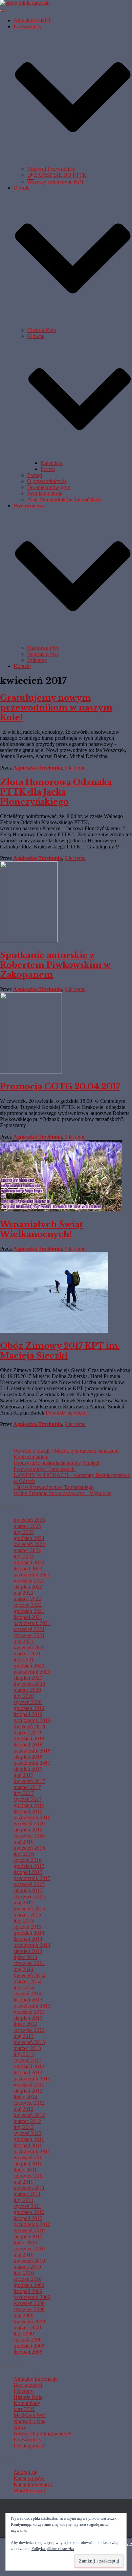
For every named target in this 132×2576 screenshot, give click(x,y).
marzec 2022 (27, 1599)
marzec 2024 (27, 1550)
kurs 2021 (24, 2409)
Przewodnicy (28, 2440)
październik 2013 (32, 2006)
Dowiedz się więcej (66, 1413)
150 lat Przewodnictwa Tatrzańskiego (54, 1487)
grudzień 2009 (29, 2285)
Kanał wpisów (29, 2478)
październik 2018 (32, 1751)
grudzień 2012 (29, 2066)
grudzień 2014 (29, 1933)
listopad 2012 (28, 2073)
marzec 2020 (27, 1690)
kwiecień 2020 (29, 1684)
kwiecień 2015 (29, 1909)
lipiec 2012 (25, 2097)
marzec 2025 (27, 1526)
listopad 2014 (28, 1939)
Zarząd (35, 475)
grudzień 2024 (29, 1538)
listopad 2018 (28, 1745)
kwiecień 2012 (29, 2115)
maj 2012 (24, 2109)
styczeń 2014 (28, 1994)
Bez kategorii (28, 2385)
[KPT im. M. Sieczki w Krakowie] (25, 3)
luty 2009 (24, 2334)
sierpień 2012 (28, 2091)
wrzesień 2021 (29, 1629)
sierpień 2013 (28, 2018)
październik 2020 (32, 1672)
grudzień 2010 (29, 2212)
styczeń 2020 (28, 1702)
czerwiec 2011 (29, 2176)
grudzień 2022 (29, 1562)
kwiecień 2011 (29, 2188)
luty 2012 (24, 2127)
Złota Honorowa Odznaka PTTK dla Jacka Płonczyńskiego (56, 792)
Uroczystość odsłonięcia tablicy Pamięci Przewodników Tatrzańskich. (56, 1466)
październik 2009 (32, 2297)
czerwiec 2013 (29, 2030)
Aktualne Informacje (36, 2379)
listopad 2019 (28, 1714)
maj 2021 (24, 1641)
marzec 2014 (27, 1981)
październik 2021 (32, 1623)
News (20, 2427)
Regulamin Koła (45, 493)
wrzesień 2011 (29, 2158)
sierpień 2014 (28, 1951)
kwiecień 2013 (29, 2042)
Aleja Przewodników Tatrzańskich (64, 499)
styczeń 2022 (28, 1605)
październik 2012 (32, 2079)
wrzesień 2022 (29, 1581)
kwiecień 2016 (29, 1848)
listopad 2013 (28, 2000)
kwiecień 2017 (29, 1781)
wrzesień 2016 (29, 1824)
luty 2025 (24, 1532)
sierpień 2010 (28, 2236)
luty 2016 (24, 1854)
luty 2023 (24, 1556)
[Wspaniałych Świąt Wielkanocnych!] (61, 1210)
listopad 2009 (28, 2291)
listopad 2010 (28, 2218)
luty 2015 (24, 1921)
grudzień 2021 (29, 1611)
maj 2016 (24, 1842)
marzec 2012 (27, 2121)
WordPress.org (29, 2490)
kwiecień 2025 (29, 1520)
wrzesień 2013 (29, 2012)
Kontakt (22, 666)
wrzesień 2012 (29, 2085)
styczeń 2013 (28, 2060)
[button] (73, 163)
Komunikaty (27, 2403)
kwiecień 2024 (29, 1544)
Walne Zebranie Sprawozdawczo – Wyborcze (62, 1493)
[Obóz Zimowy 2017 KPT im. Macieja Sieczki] (54, 1331)
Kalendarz (52, 463)
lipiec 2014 (25, 1957)
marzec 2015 (27, 1915)
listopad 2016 (28, 1811)
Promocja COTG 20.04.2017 (60, 1086)
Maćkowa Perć (43, 648)
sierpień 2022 (28, 1587)
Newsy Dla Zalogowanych (42, 2433)
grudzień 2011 (29, 2139)
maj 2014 (24, 1969)
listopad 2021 (28, 1617)
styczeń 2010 (28, 2279)
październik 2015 (32, 1878)
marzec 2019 (27, 1732)
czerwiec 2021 (29, 1635)
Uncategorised (29, 2446)
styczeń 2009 (28, 2340)
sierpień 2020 (28, 1678)
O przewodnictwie (47, 481)
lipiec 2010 (25, 2243)
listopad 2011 (28, 2145)
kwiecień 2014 (29, 1975)
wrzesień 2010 (29, 2230)
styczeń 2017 (28, 1799)
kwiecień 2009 (29, 2321)
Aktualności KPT (32, 20)
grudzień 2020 (29, 1666)
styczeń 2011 (27, 2206)
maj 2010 (24, 2255)
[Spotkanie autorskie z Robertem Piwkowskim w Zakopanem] (29, 940)
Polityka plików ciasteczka (53, 2549)
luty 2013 (24, 2054)
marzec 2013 (27, 2048)
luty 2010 (24, 2273)
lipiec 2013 (25, 2024)
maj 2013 (24, 2036)
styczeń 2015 (28, 1927)
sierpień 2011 (28, 2164)
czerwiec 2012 (29, 2103)
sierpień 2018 (28, 1757)
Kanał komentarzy (33, 2484)
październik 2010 (32, 2224)
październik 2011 (32, 2151)
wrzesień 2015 (29, 1884)
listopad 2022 (28, 1569)
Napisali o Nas (43, 654)
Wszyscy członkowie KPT (56, 182)
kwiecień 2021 (29, 1647)
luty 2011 (24, 2200)
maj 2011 (23, 2182)
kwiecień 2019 (29, 1726)
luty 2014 (24, 1987)
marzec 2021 (27, 1654)
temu (75, 768)
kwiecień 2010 (29, 2261)
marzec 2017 (27, 1787)
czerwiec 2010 (29, 2249)
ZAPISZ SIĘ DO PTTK (60, 175)
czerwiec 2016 (29, 1836)
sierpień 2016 (28, 1830)
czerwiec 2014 (29, 1963)
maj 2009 (24, 2315)
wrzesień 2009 (29, 2303)
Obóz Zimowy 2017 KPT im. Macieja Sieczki (60, 1351)
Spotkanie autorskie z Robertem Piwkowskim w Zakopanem (55, 965)
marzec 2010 (27, 2267)
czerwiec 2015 (29, 1896)
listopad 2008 (28, 2352)
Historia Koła (41, 330)
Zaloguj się (25, 2472)
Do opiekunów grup (49, 487)
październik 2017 (32, 1763)
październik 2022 (32, 1575)
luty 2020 (24, 1696)
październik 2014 (32, 1945)
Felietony (37, 660)
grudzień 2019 (29, 1708)
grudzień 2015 (29, 1866)
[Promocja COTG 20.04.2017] (31, 1072)
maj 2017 (24, 1775)
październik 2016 (32, 1817)
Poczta (48, 469)
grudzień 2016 (29, 1805)
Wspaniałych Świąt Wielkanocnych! (41, 1229)
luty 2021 (24, 1660)
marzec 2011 (27, 2194)
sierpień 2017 (28, 1769)
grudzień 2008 (29, 2346)
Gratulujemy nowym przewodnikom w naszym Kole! (56, 708)
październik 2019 (32, 1720)
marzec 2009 (27, 2328)
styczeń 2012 (28, 2133)
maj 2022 (24, 1593)
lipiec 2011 (25, 2170)
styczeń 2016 (28, 1860)
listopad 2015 (28, 1872)
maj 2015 (24, 1902)
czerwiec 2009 (29, 2309)
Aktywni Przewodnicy (51, 169)
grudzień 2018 (29, 1739)
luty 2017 (24, 1793)
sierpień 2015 (28, 1890)
